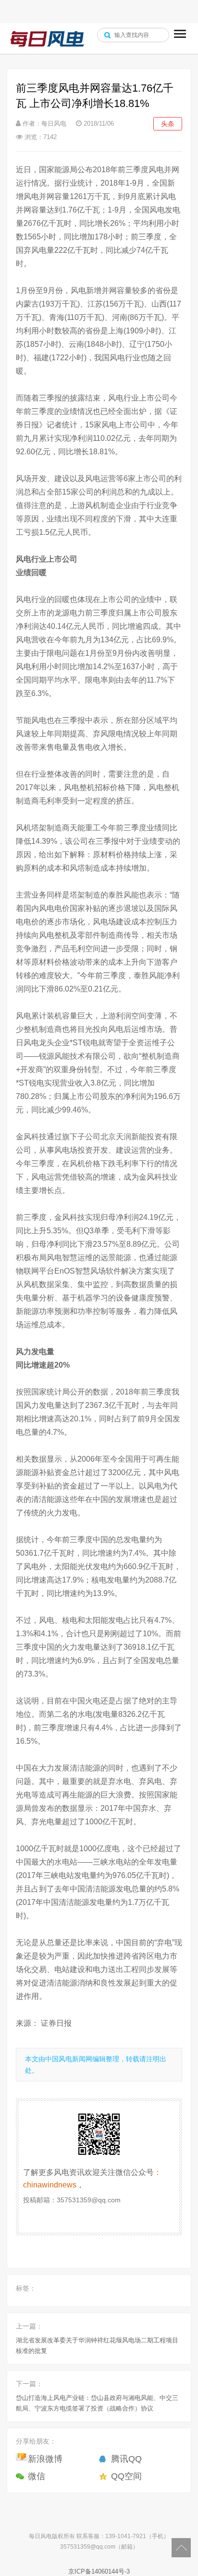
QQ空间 (126, 2476)
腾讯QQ (126, 2459)
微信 (37, 2476)
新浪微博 (45, 2459)
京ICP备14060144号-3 (99, 2571)
